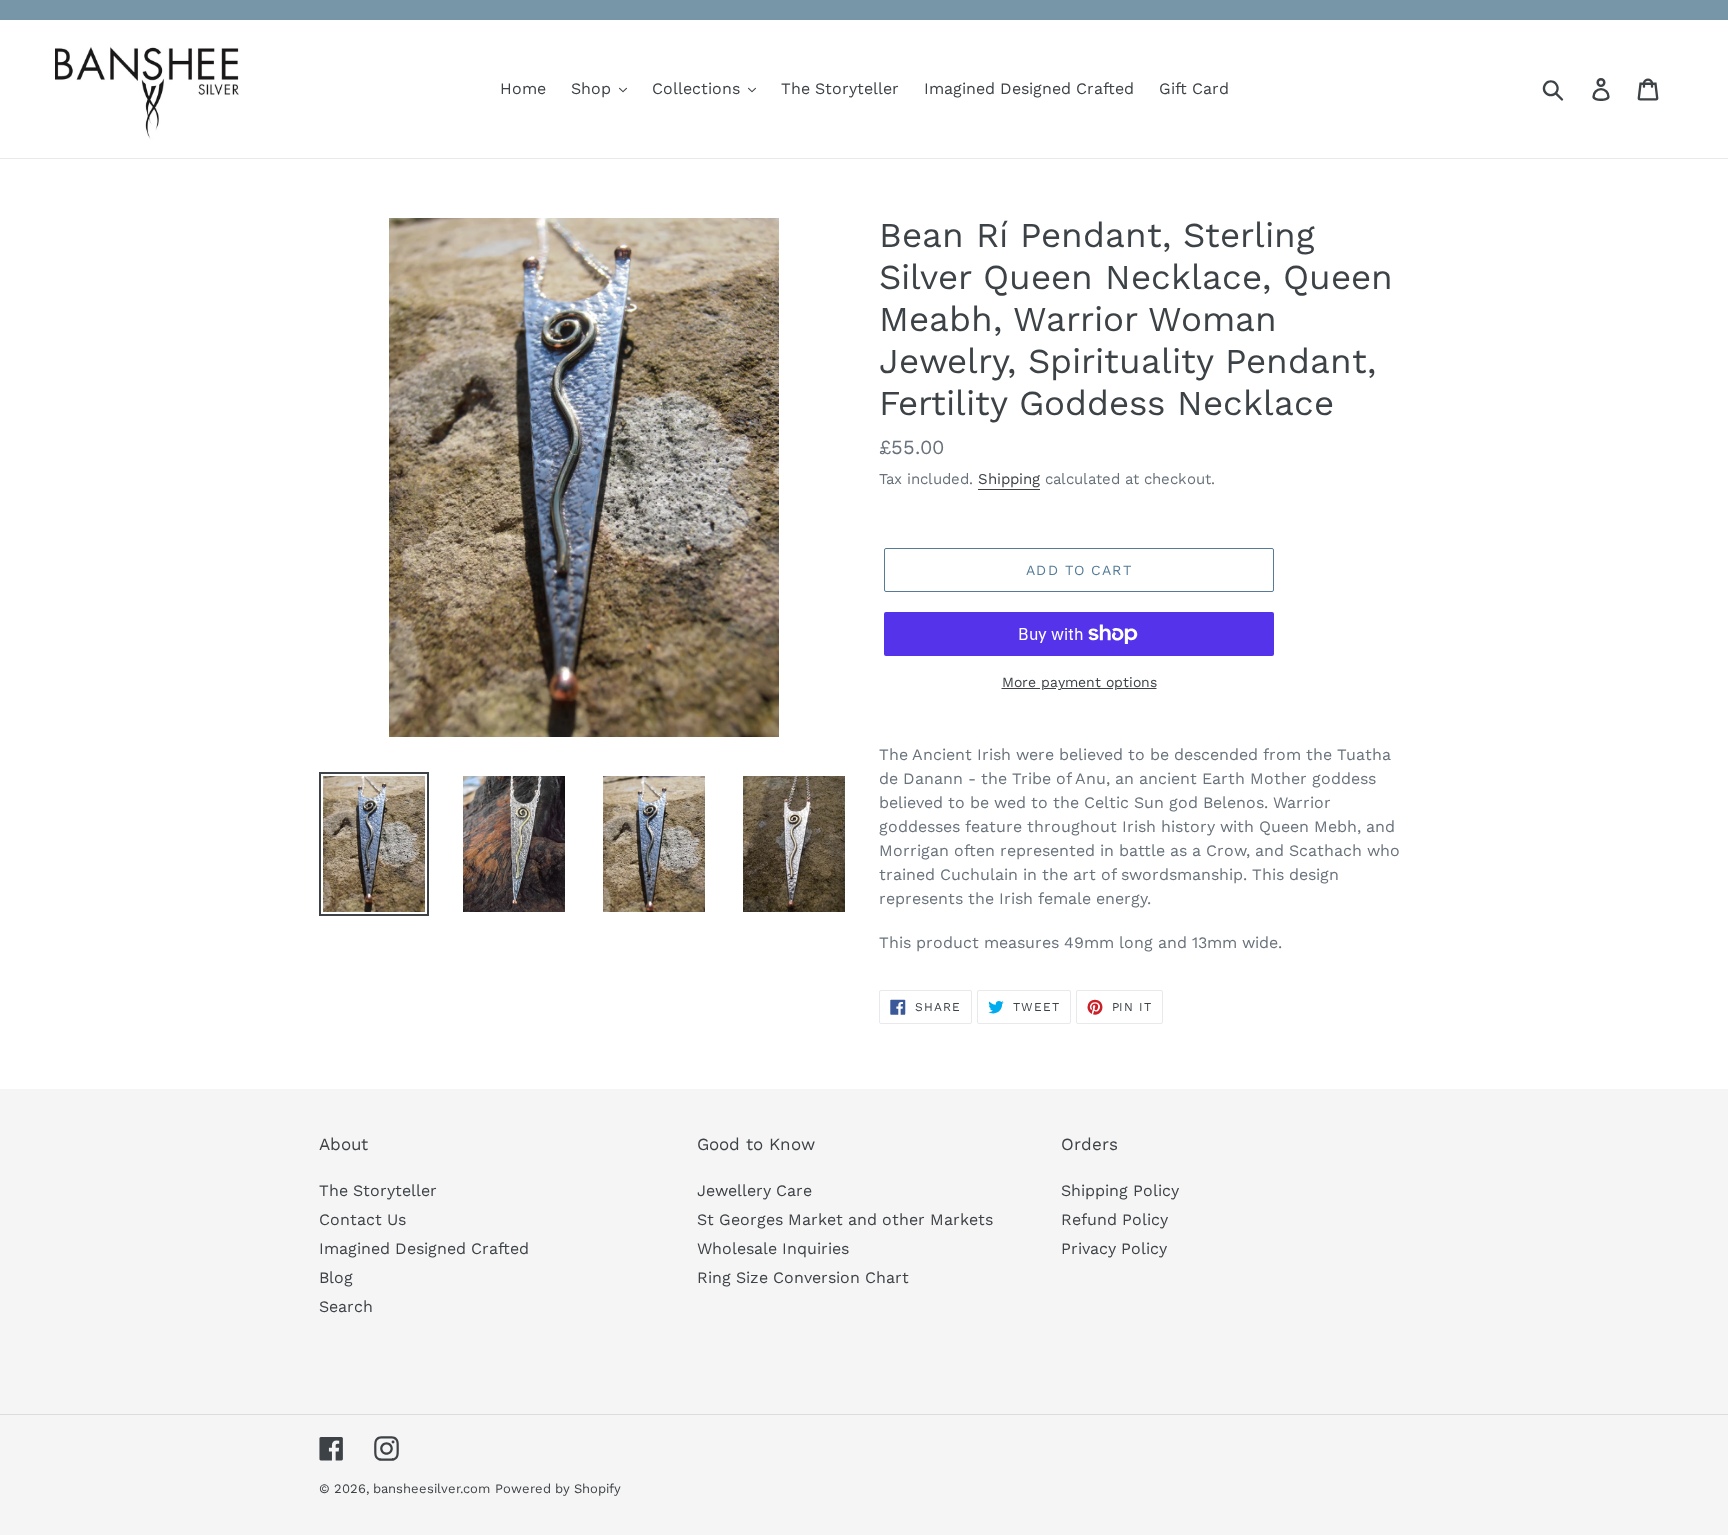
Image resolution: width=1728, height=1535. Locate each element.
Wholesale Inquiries (773, 1248)
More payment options (1079, 682)
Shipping (1009, 479)
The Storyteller (378, 1190)
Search (346, 1306)
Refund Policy (1114, 1219)
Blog (336, 1277)
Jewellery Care (754, 1190)
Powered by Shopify (558, 1488)
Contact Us (362, 1219)
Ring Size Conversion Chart (803, 1277)
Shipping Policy (1120, 1190)
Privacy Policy (1114, 1248)
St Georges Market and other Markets (845, 1219)
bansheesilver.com (431, 1488)
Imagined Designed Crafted (424, 1248)
